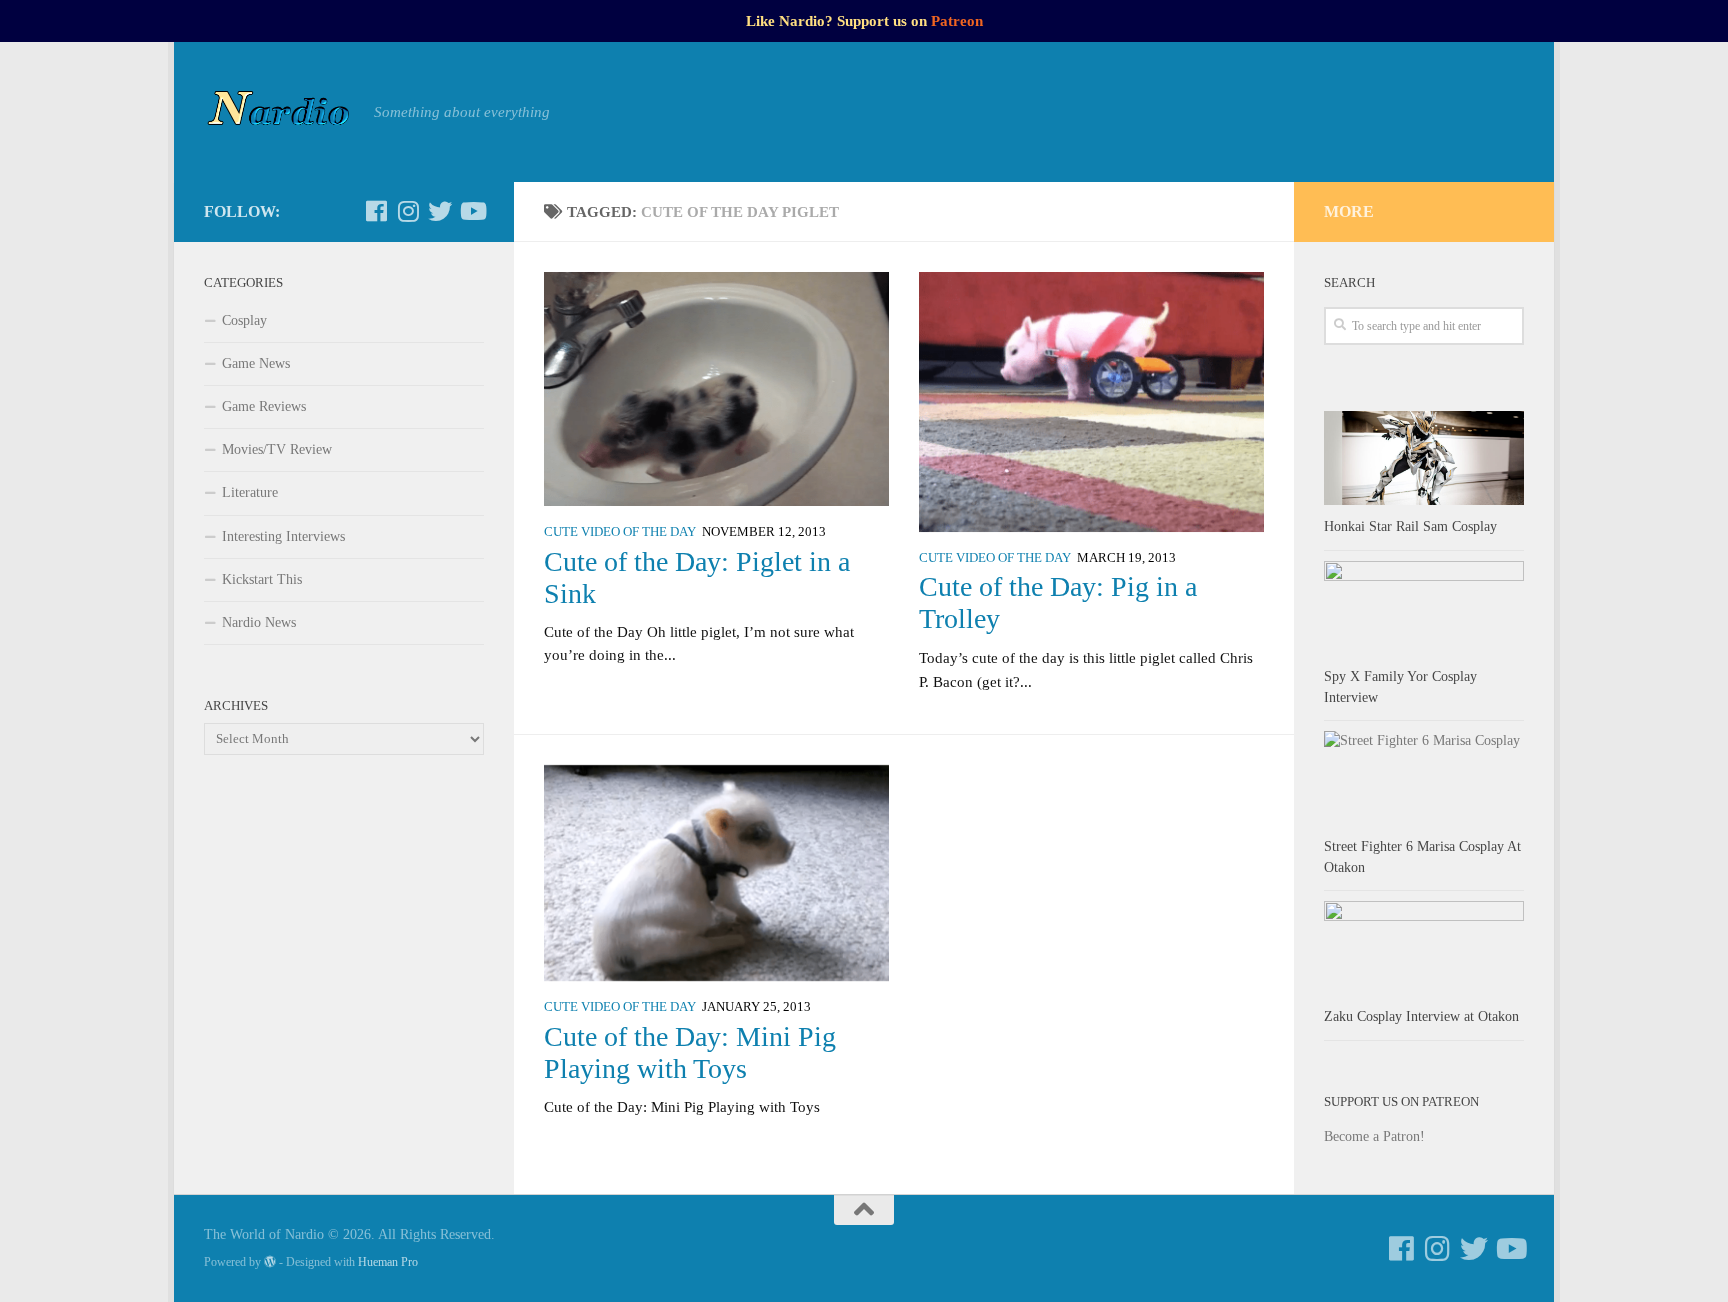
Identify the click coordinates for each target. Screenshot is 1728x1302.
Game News (256, 363)
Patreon (957, 21)
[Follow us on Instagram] (408, 211)
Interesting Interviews (283, 536)
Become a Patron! (1374, 1136)
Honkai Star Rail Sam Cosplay (1410, 526)
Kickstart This (262, 579)
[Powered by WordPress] (270, 1262)
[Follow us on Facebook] (376, 211)
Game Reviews (264, 406)
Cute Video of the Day (620, 532)
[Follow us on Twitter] (440, 211)
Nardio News (259, 622)
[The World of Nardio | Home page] (279, 112)
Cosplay (244, 320)
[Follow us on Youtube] (472, 211)
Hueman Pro (388, 1262)
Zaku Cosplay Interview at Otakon (1421, 1016)
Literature (250, 492)
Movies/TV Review (277, 449)
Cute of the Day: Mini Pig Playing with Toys (690, 1052)
